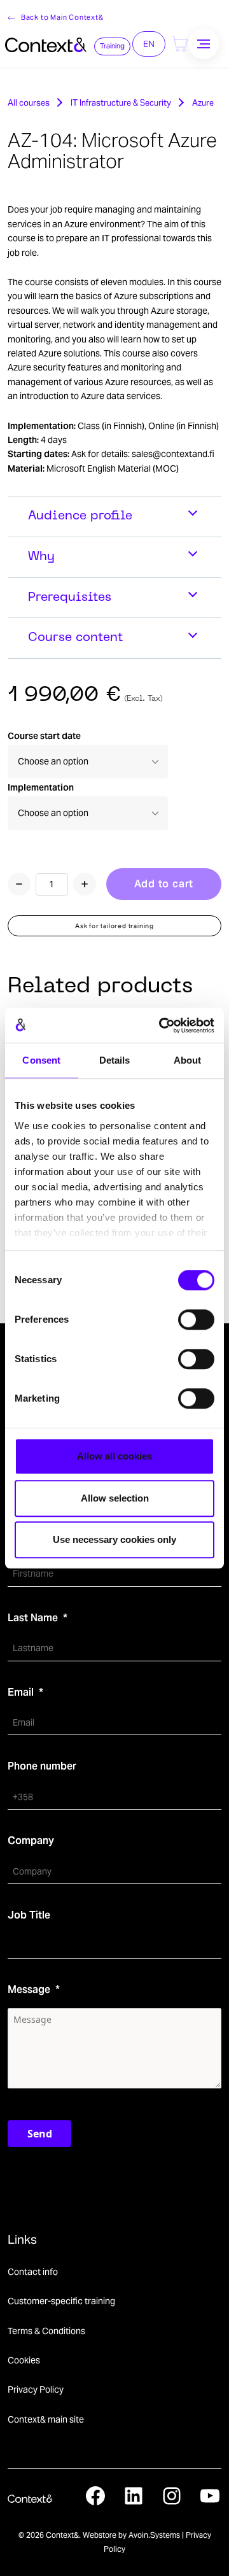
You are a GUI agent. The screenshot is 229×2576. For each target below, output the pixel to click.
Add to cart (164, 884)
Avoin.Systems (154, 2535)
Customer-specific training (61, 2301)
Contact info (33, 2272)
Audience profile (80, 516)
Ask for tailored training (114, 926)
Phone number (42, 1766)
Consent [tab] (41, 1060)
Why (41, 557)
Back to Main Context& (62, 17)
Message (29, 1989)
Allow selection (115, 1498)
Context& (62, 2535)
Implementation (41, 787)
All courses (29, 103)
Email (21, 1692)
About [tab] (188, 1060)
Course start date (44, 736)
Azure (203, 103)
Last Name (33, 1618)
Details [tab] (115, 1060)
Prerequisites (70, 598)
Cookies (24, 2360)
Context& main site (46, 2419)
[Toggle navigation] (204, 44)
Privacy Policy (36, 2389)
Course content (75, 638)
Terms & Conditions (46, 2331)
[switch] (196, 1320)
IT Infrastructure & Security (121, 103)
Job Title (29, 1915)
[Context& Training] (46, 44)
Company (31, 1841)
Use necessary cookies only (114, 1539)
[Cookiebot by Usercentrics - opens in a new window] (162, 1025)
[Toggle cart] (180, 44)
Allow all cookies (114, 1456)
